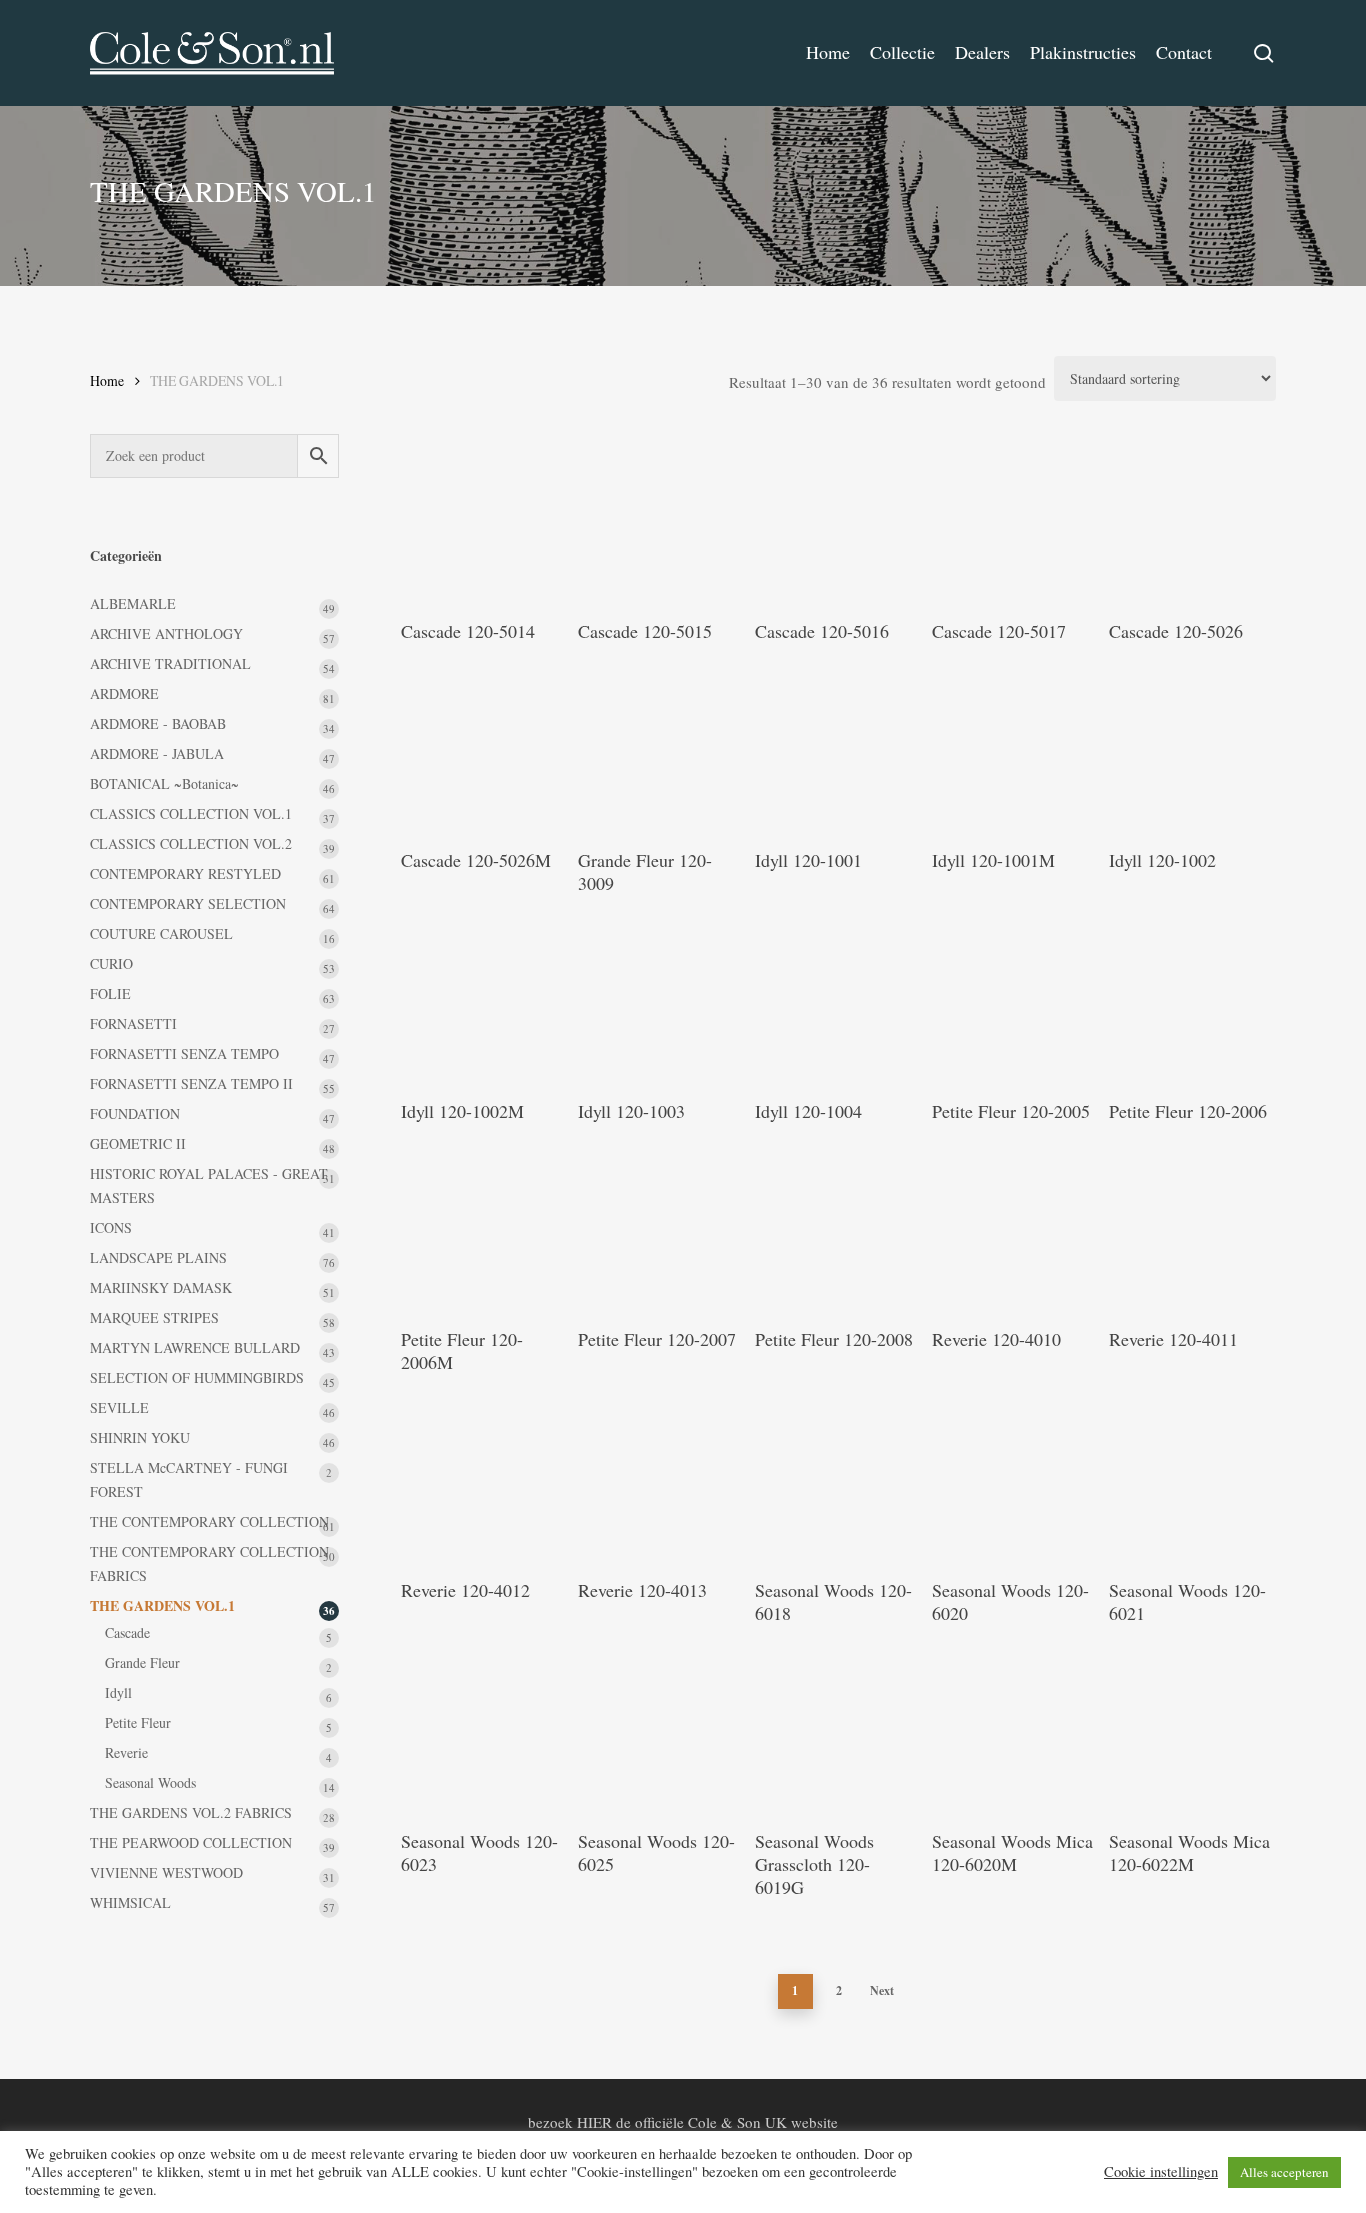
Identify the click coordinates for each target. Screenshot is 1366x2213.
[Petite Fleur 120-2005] (1014, 999)
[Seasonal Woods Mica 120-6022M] (1191, 1729)
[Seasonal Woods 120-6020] (1014, 1478)
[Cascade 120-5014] (483, 520)
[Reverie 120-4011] (1191, 1227)
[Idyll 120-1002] (1191, 748)
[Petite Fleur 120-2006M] (483, 1227)
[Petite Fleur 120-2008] (837, 1227)
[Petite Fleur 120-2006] (1191, 999)
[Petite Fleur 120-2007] (660, 1227)
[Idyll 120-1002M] (483, 999)
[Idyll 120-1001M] (1014, 748)
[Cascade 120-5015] (660, 520)
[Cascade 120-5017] (1014, 520)
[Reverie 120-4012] (483, 1478)
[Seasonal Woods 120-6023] (483, 1729)
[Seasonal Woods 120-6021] (1191, 1478)
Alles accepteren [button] (1284, 2172)
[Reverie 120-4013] (660, 1478)
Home (107, 380)
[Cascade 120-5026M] (483, 748)
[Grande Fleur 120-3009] (660, 748)
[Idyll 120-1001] (837, 748)
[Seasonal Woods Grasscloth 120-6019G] (837, 1729)
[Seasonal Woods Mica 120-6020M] (1014, 1729)
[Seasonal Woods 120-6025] (660, 1729)
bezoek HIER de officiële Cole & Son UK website (683, 2122)
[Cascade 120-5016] (837, 520)
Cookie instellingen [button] (1161, 2172)
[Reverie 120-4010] (1014, 1227)
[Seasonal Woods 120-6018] (837, 1478)
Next (882, 1990)
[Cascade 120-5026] (1191, 520)
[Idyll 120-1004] (837, 999)
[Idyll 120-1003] (660, 999)
